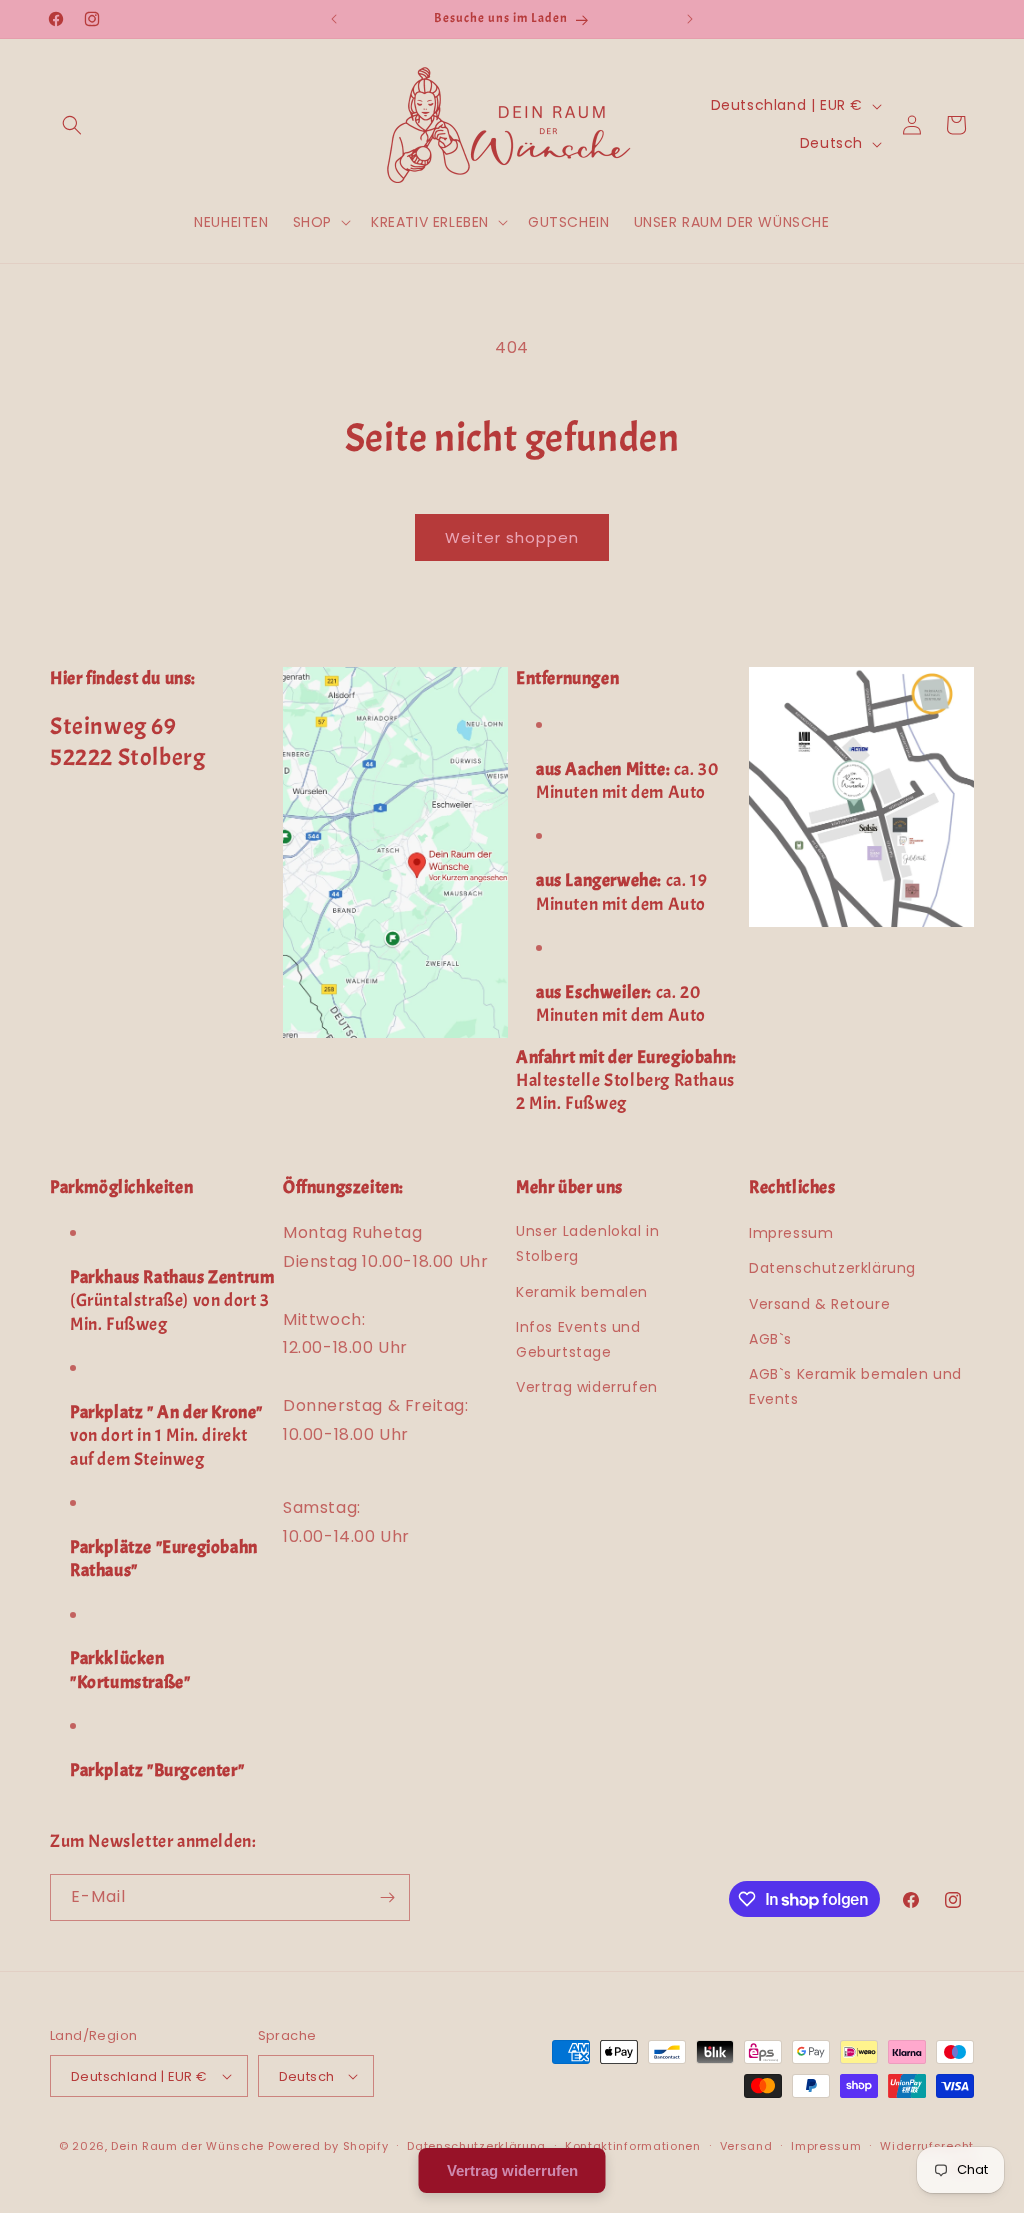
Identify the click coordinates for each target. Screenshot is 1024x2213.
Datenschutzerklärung (832, 1268)
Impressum (791, 1233)
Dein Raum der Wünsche (187, 2146)
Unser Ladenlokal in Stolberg (587, 1243)
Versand (746, 2146)
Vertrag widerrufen (587, 1387)
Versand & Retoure (819, 1304)
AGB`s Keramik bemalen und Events (855, 1386)
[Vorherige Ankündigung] (334, 19)
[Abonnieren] (387, 1897)
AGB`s (770, 1339)
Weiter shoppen (512, 537)
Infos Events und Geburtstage (578, 1339)
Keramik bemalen (582, 1292)
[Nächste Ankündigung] (690, 19)
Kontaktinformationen (633, 2146)
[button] (72, 125)
